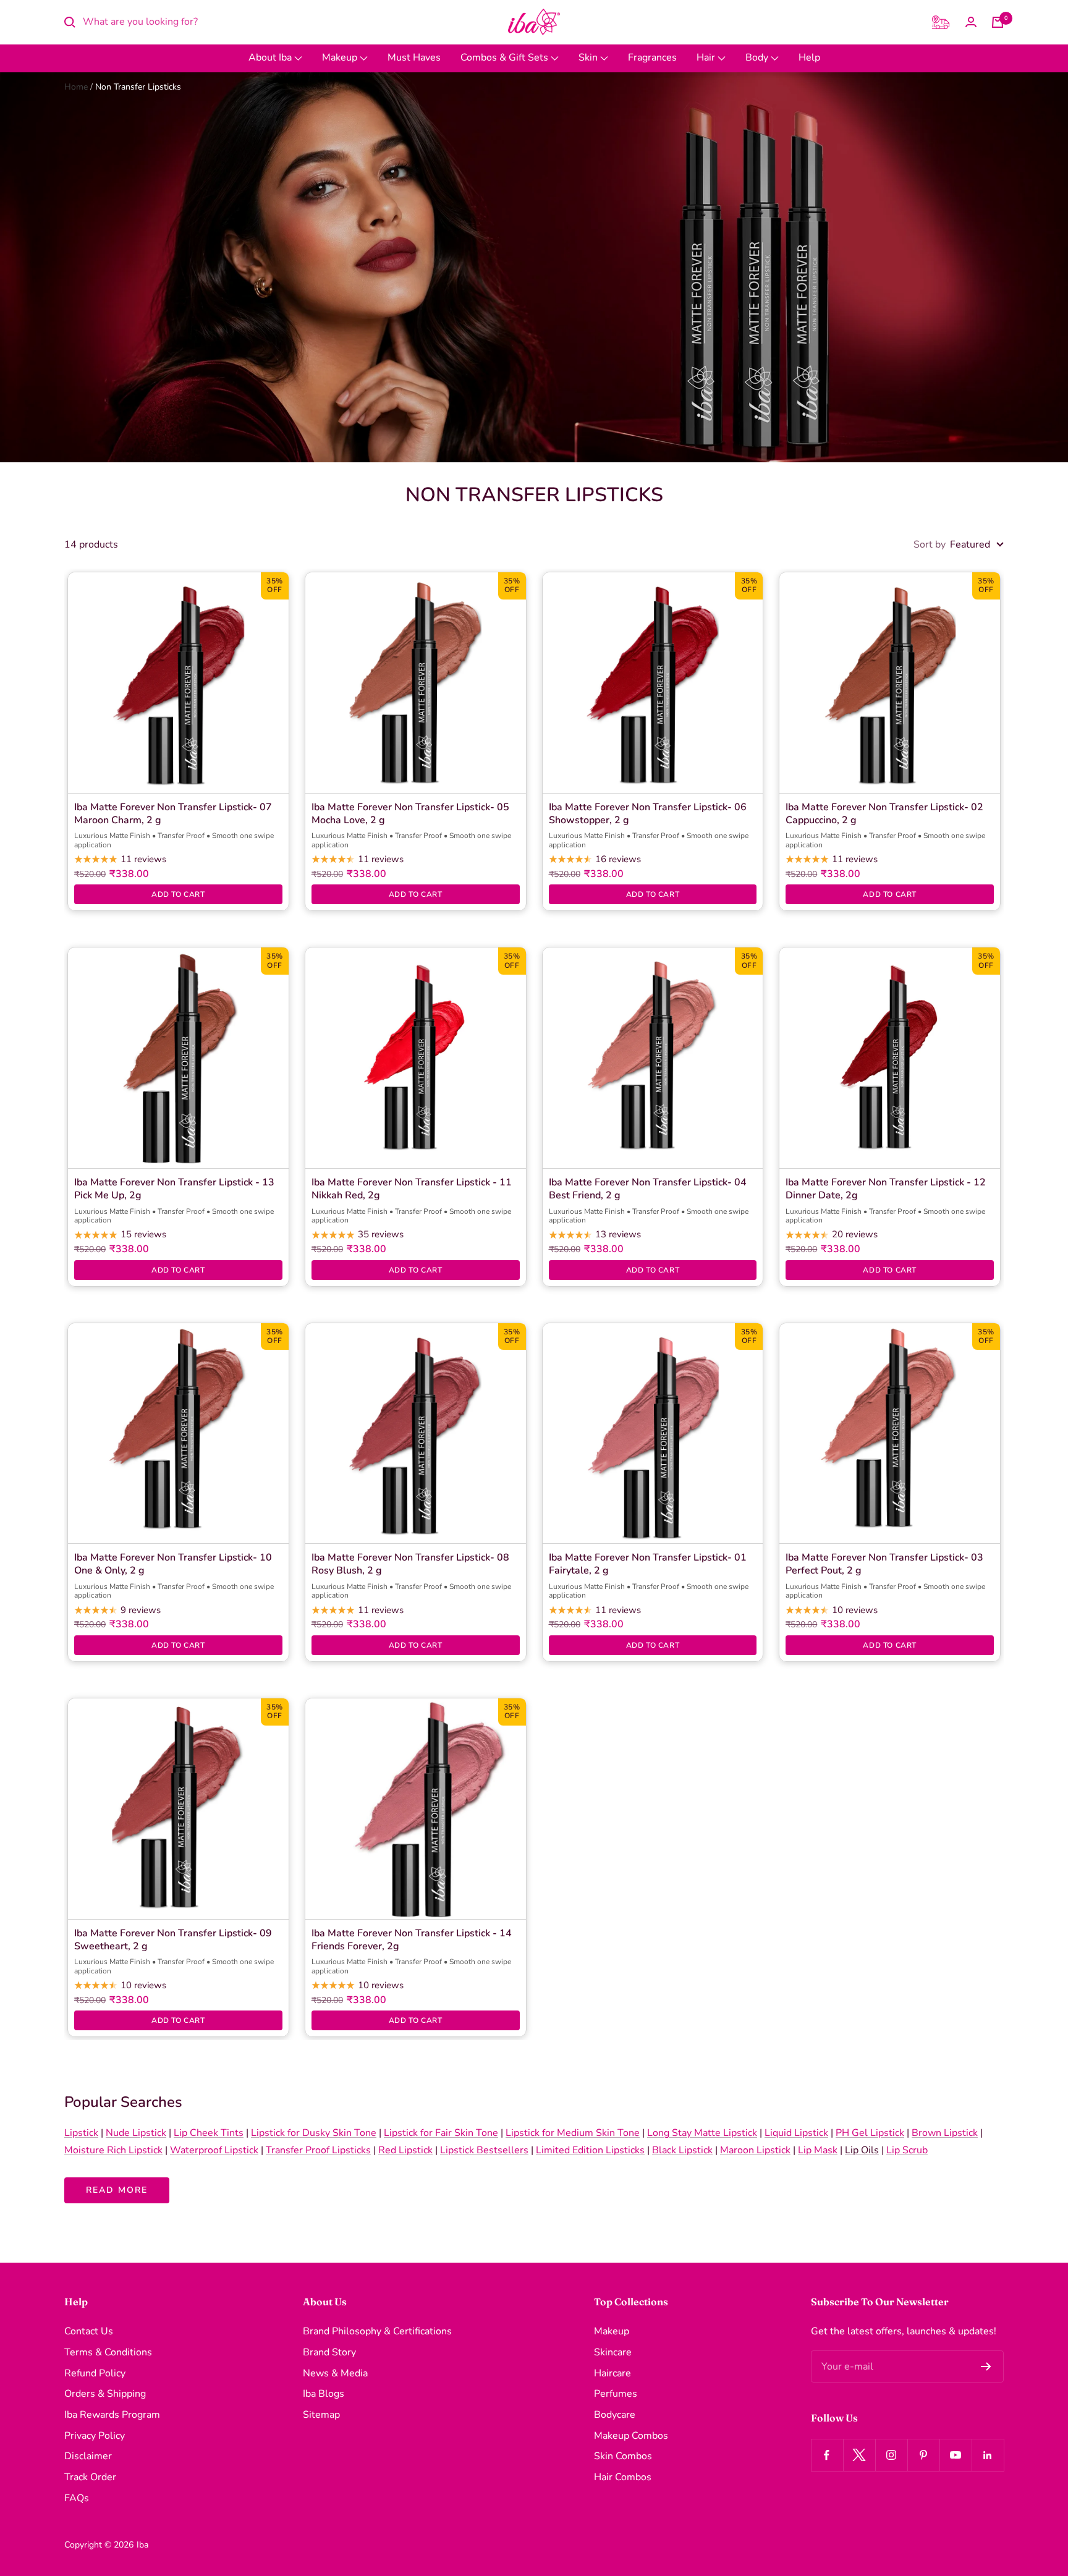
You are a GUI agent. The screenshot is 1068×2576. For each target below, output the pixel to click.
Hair (707, 57)
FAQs (77, 2498)
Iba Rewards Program (112, 2415)
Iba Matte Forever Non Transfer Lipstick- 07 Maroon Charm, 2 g (173, 814)
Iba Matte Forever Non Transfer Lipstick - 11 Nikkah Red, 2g (412, 1189)
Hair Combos (623, 2477)
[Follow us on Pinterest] (923, 2455)
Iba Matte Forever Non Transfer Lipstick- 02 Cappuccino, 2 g (884, 814)
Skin (589, 57)
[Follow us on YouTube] (956, 2455)
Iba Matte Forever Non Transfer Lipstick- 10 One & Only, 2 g (173, 1564)
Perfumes (616, 2394)
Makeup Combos (631, 2436)
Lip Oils (862, 2150)
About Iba (271, 57)
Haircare (612, 2373)
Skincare (613, 2352)
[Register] (986, 2366)
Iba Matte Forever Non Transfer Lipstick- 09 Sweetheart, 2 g (173, 1940)
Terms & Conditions (108, 2352)
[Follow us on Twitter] (859, 2455)
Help (809, 57)
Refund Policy (95, 2373)
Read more (117, 2190)
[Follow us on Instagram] (891, 2455)
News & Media (335, 2373)
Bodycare (615, 2415)
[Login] (971, 22)
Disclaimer (88, 2456)
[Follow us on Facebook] (827, 2455)
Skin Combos (623, 2456)
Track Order (90, 2477)
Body (758, 57)
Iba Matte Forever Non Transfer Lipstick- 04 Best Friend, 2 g (648, 1189)
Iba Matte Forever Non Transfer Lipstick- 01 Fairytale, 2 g (648, 1564)
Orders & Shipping (105, 2394)
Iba (142, 2545)
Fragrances (652, 57)
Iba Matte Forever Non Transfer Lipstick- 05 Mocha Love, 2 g (410, 814)
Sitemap (321, 2415)
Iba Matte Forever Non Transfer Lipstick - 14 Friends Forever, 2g (412, 1940)
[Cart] (998, 22)
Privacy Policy (95, 2436)
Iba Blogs (324, 2394)
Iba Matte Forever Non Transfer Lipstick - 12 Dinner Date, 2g (886, 1189)
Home (76, 87)
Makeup (341, 57)
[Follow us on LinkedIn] (988, 2455)
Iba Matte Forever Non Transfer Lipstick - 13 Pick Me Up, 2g (174, 1189)
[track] (941, 22)
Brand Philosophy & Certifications (377, 2331)
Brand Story (329, 2352)
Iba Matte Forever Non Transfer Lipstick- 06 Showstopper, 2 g (648, 814)
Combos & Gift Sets (506, 57)
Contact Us (89, 2331)
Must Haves (414, 57)
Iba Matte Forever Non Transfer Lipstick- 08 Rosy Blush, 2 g (410, 1564)
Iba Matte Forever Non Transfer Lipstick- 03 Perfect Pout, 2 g (884, 1564)
